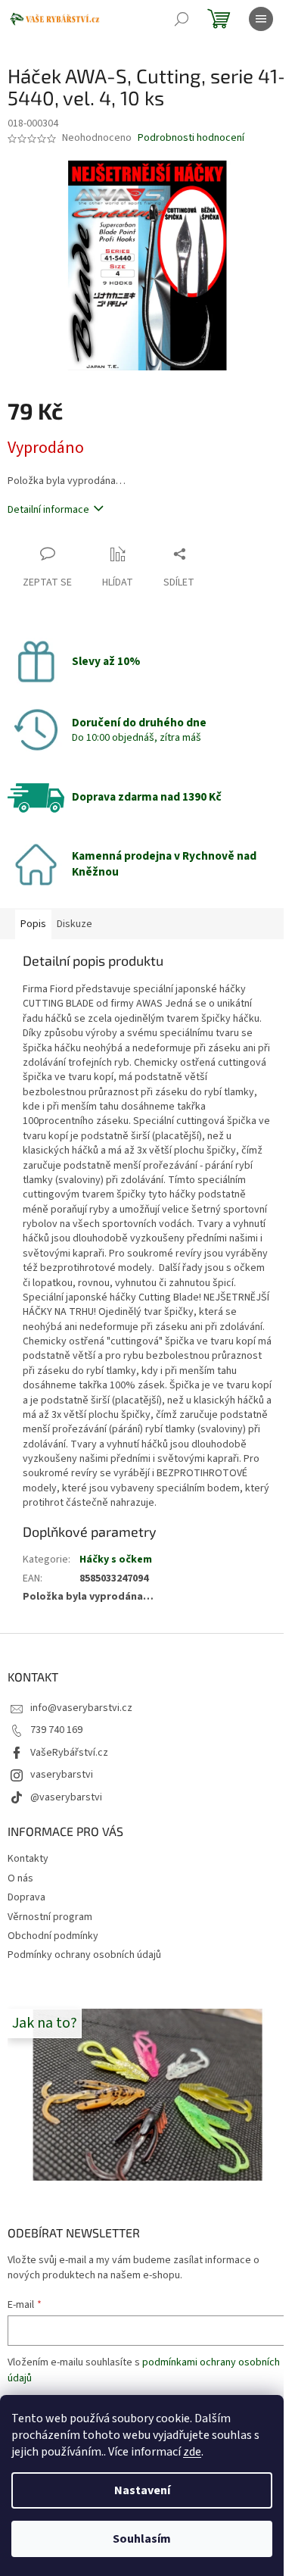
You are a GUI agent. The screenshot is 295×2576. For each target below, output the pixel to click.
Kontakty (28, 1859)
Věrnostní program (50, 1917)
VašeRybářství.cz (69, 1753)
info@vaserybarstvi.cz (81, 1708)
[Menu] (261, 19)
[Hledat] (182, 19)
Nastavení (142, 2490)
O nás (20, 1878)
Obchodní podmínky (53, 1936)
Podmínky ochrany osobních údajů (84, 1955)
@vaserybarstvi (66, 1797)
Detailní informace (48, 510)
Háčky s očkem (116, 1560)
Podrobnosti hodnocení (191, 138)
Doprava (26, 1897)
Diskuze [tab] (75, 924)
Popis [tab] (33, 924)
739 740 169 (56, 1730)
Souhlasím (142, 2539)
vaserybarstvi (62, 1775)
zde (192, 2452)
